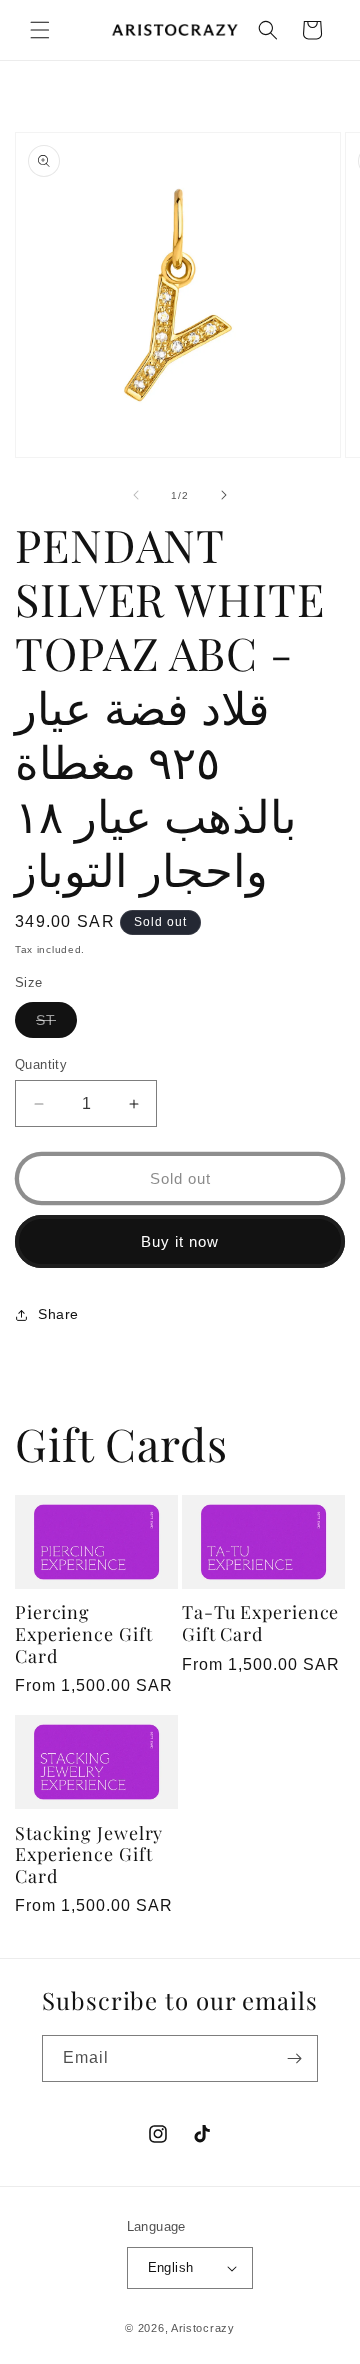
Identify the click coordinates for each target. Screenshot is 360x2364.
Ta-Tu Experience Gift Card (260, 1623)
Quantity (41, 1064)
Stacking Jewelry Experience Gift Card (89, 1855)
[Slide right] (224, 495)
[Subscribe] (295, 2058)
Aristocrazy (203, 2328)
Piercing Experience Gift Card (84, 1634)
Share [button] (58, 1314)
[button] (40, 30)
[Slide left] (136, 495)
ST (56, 1024)
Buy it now (180, 1241)
